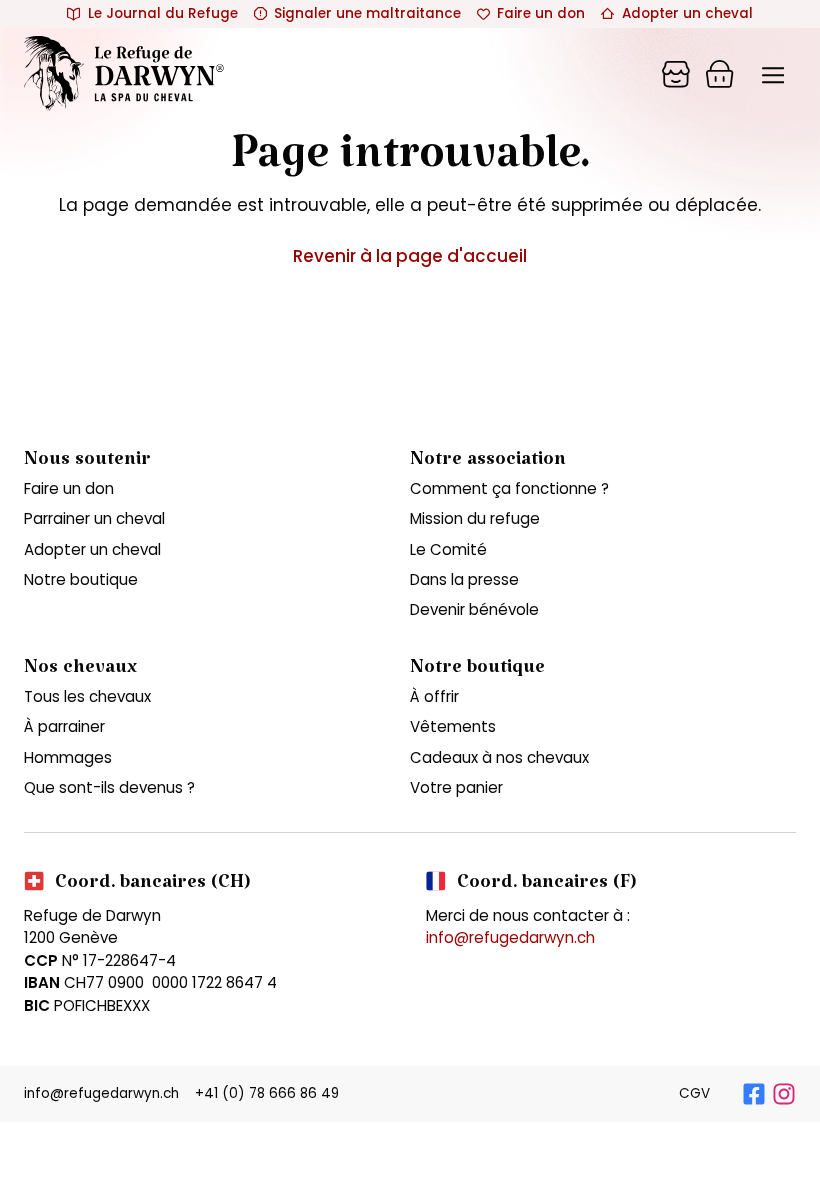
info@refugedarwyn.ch (510, 937)
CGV (694, 1093)
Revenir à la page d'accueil (410, 256)
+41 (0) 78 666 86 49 (267, 1093)
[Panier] (676, 74)
